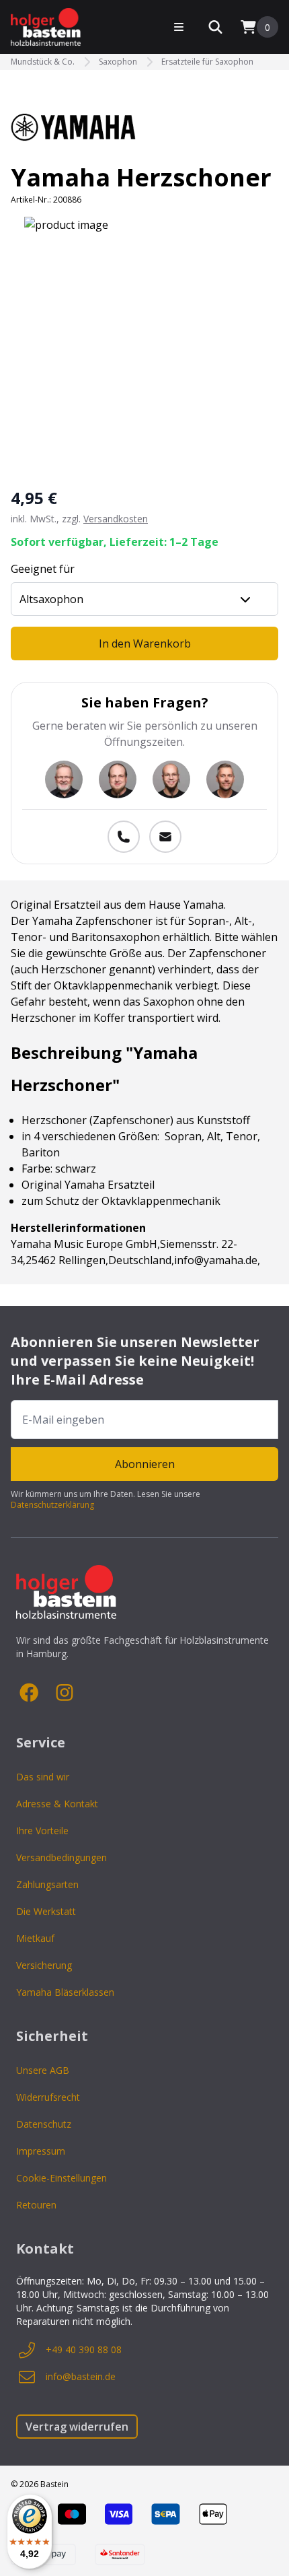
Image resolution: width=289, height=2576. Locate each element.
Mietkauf (35, 1938)
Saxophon (118, 62)
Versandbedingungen (61, 1857)
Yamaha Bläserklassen (65, 1992)
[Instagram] (65, 1693)
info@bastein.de (81, 2376)
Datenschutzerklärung (52, 1505)
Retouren (36, 2205)
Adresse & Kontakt (57, 1804)
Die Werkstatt (46, 1911)
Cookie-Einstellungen (61, 2178)
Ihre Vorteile (42, 1831)
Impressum (41, 2151)
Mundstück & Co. (43, 62)
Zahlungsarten (47, 1884)
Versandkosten (116, 519)
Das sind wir (43, 1777)
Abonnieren (145, 1464)
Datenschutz (44, 2124)
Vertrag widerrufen (77, 2427)
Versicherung (44, 1965)
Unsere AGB (43, 2070)
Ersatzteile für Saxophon (207, 62)
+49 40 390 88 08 (84, 2349)
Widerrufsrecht (48, 2097)
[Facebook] (30, 1693)
